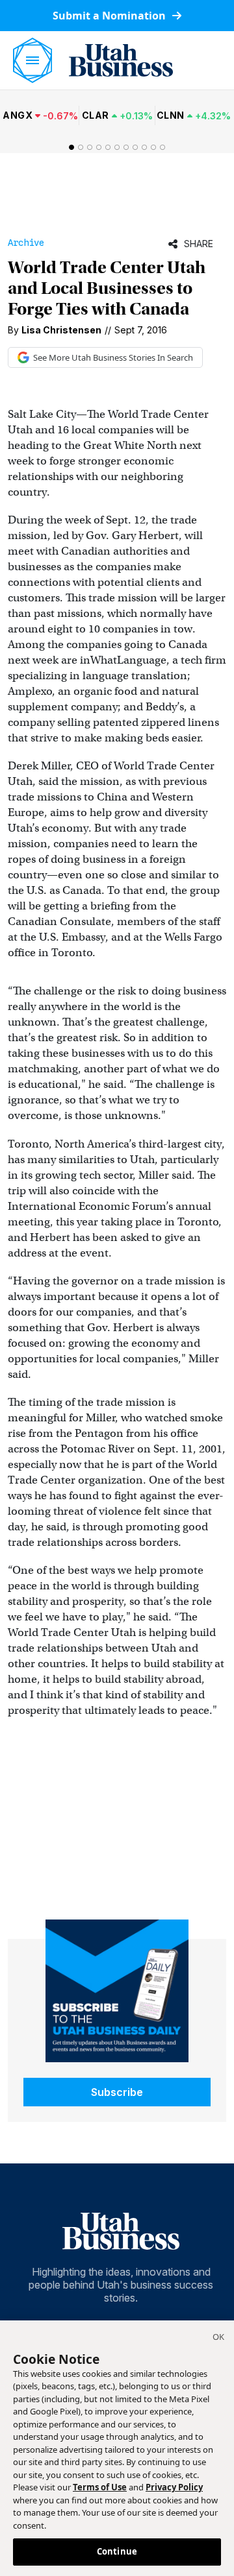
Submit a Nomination (110, 16)
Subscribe (117, 2092)
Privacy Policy (174, 2487)
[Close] (218, 2339)
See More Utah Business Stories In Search (113, 357)
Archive (26, 243)
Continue (117, 2551)
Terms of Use (100, 2487)
